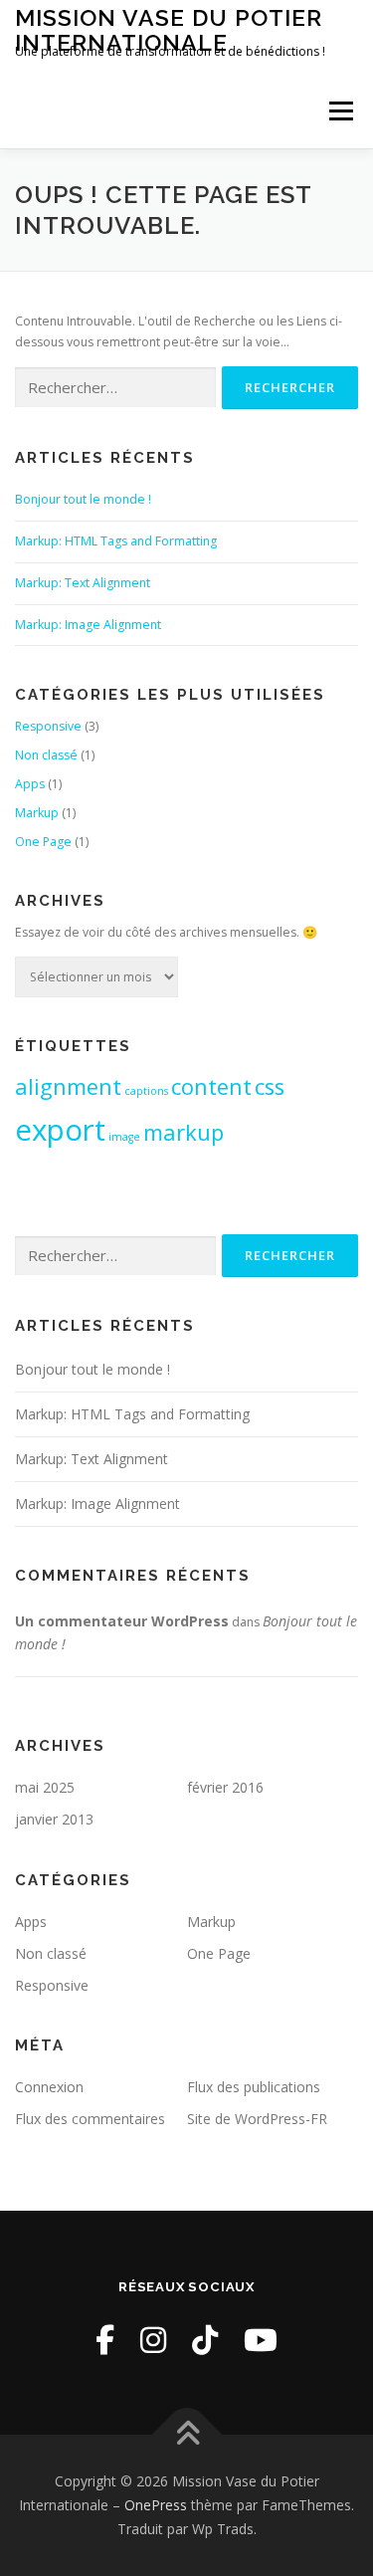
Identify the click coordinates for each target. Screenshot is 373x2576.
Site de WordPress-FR (257, 2119)
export (60, 1130)
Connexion (49, 2087)
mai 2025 (45, 1787)
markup (184, 1132)
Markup (37, 813)
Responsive (48, 726)
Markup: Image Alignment (88, 625)
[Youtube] (261, 2340)
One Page (43, 842)
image (124, 1137)
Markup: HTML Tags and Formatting (116, 541)
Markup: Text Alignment (83, 583)
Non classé (46, 755)
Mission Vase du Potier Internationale (169, 29)
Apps (30, 784)
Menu (340, 111)
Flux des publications (254, 2087)
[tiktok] (205, 2340)
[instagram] (153, 2340)
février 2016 (225, 1787)
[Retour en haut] (186, 2435)
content (211, 1086)
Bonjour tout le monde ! (83, 499)
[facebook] (105, 2340)
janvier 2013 (54, 1819)
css (270, 1086)
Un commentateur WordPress (122, 1621)
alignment (68, 1086)
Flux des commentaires (90, 2119)
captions (146, 1091)
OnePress (156, 2505)
